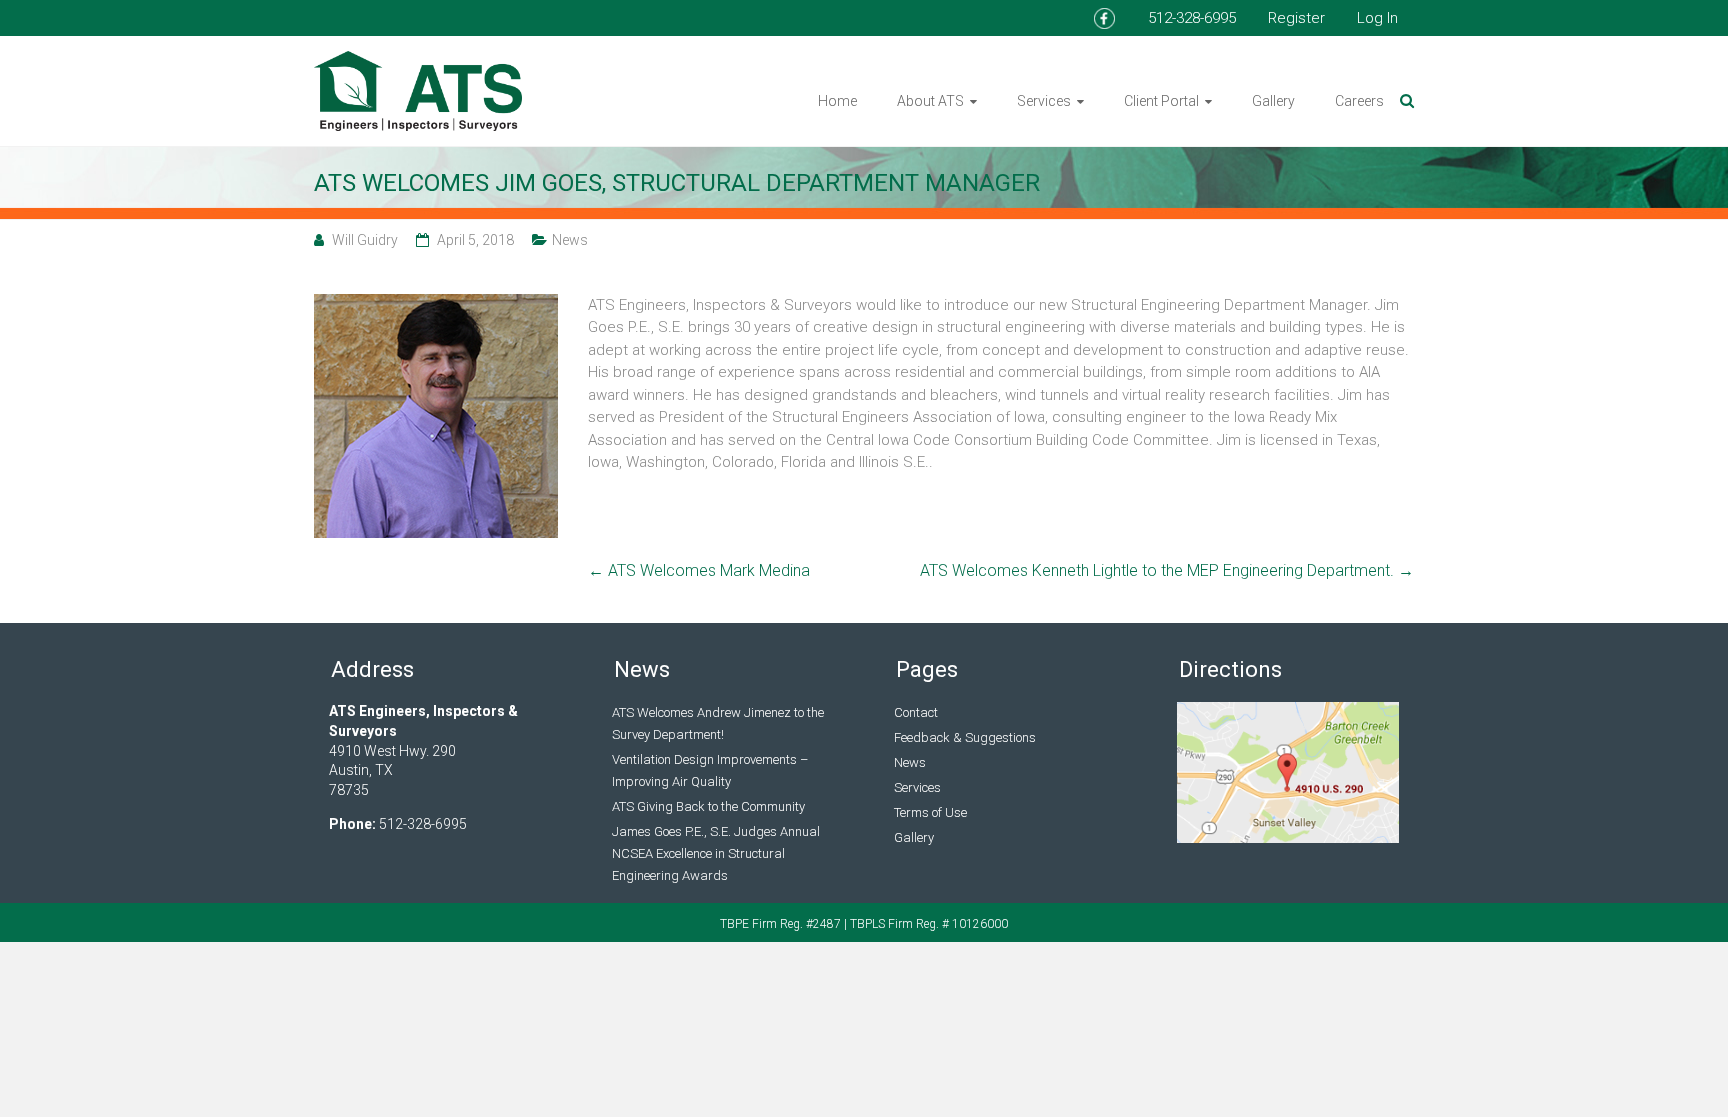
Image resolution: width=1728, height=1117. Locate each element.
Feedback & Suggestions (965, 737)
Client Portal (1161, 101)
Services (1044, 101)
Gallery (1273, 101)
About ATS (930, 101)
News (570, 240)
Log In (1377, 18)
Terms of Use (930, 812)
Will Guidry (365, 240)
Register (1296, 18)
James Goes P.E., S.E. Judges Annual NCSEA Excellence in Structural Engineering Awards (716, 853)
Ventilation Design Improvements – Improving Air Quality (710, 770)
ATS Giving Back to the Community (708, 806)
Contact (916, 712)
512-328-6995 (1192, 18)
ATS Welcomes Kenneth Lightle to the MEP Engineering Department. (1167, 570)
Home (837, 101)
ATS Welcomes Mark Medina (699, 570)
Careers (1359, 101)
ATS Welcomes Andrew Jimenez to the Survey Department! (718, 723)
